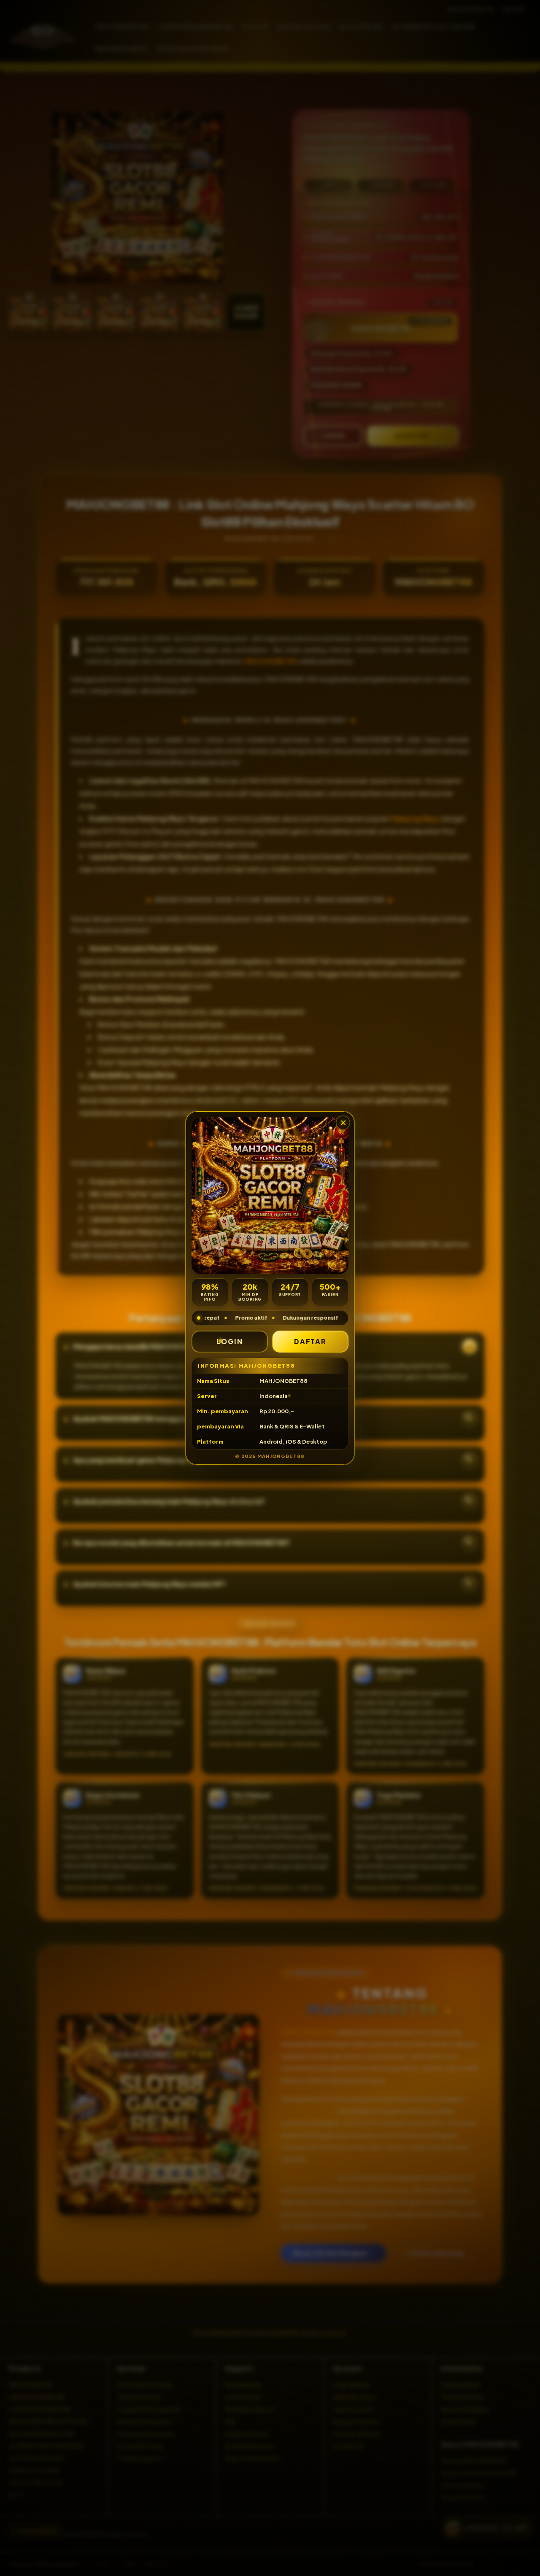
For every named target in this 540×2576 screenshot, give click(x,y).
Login (230, 1341)
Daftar (310, 1341)
